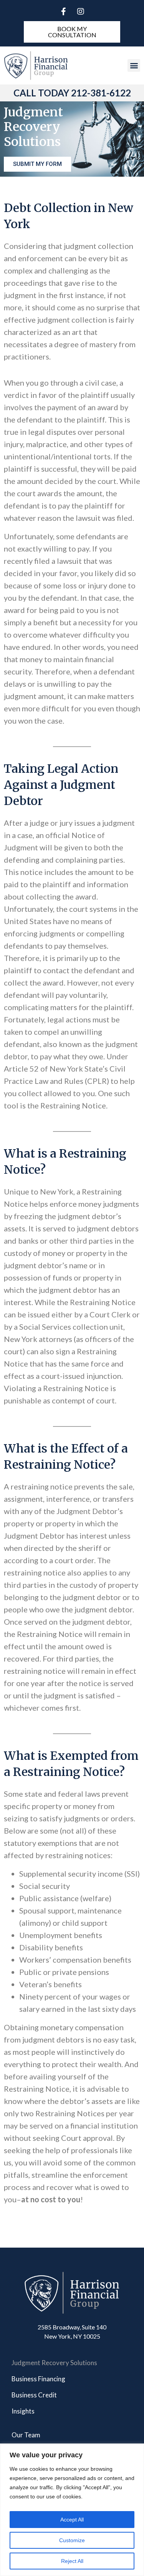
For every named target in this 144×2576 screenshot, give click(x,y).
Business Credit (34, 2395)
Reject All (72, 2561)
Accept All (72, 2520)
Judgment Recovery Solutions (54, 2363)
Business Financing (38, 2379)
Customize (72, 2540)
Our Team (26, 2435)
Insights (23, 2411)
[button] (134, 65)
